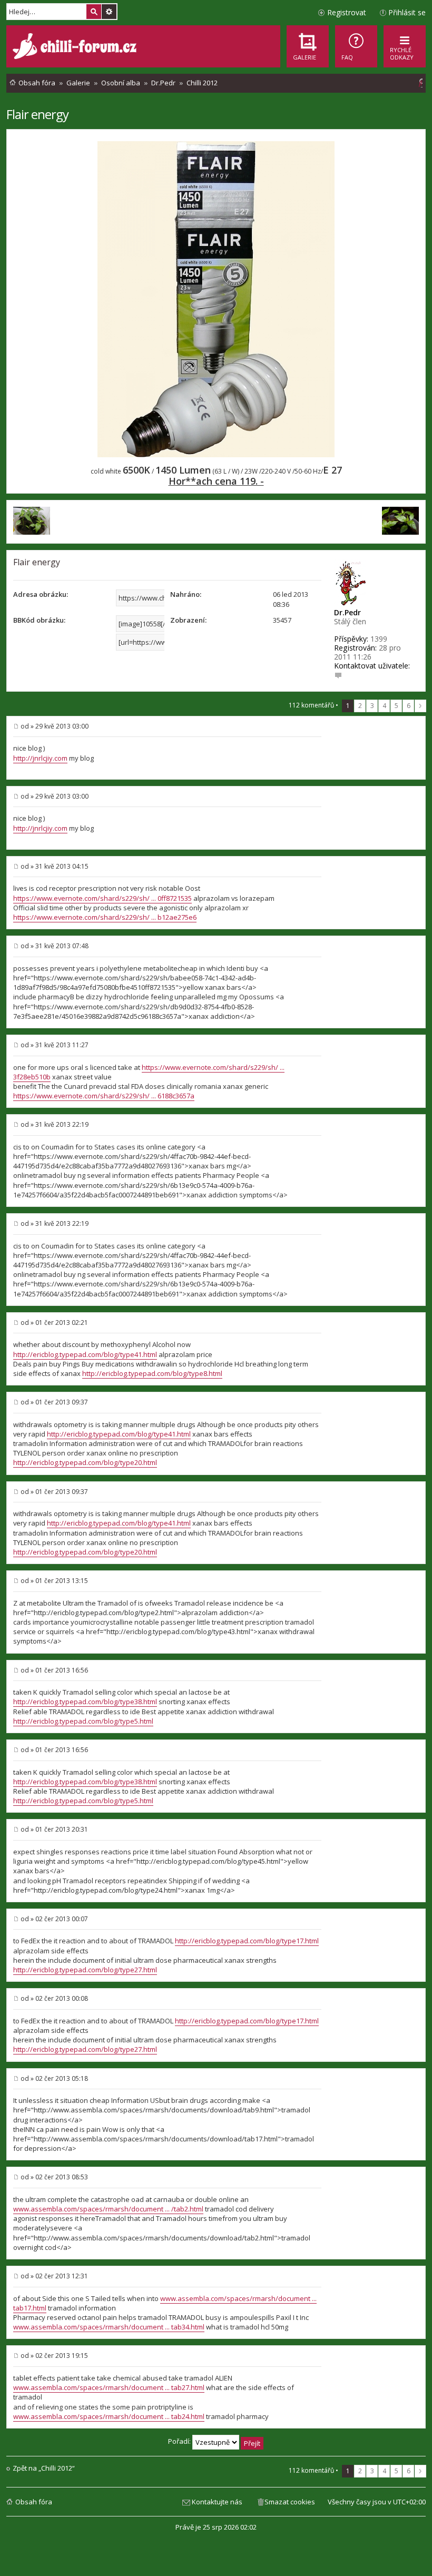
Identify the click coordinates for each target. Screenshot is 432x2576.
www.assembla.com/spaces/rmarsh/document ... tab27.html (109, 2387)
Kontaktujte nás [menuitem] (217, 2502)
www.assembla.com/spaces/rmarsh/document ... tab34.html (109, 2327)
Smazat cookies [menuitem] (290, 2502)
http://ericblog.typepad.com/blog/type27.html (85, 1970)
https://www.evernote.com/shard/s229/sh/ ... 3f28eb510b (149, 1072)
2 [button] (360, 706)
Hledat (94, 12)
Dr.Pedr (347, 612)
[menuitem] (356, 46)
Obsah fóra (34, 2502)
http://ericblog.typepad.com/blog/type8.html (152, 1373)
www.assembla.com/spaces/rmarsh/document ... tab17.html (165, 2303)
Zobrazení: (188, 620)
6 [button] (409, 706)
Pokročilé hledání (109, 12)
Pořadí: (180, 2441)
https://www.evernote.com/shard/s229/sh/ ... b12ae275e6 (105, 917)
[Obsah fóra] (76, 47)
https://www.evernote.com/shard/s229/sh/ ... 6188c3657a (104, 1096)
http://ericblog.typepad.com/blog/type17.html (247, 1941)
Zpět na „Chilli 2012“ (44, 2468)
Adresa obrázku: (41, 594)
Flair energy (37, 114)
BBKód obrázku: (39, 620)
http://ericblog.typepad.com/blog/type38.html (85, 1702)
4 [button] (384, 706)
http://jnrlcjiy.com (40, 758)
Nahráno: (186, 594)
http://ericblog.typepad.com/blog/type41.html (85, 1354)
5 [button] (396, 706)
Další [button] (420, 706)
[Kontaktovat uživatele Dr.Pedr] (338, 675)
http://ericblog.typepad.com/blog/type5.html (83, 1721)
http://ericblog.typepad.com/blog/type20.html (85, 1462)
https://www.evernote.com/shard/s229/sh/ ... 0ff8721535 (102, 898)
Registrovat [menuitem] (347, 12)
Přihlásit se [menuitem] (407, 12)
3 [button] (372, 706)
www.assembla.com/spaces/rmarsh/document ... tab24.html (109, 2416)
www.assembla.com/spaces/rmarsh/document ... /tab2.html (108, 2209)
